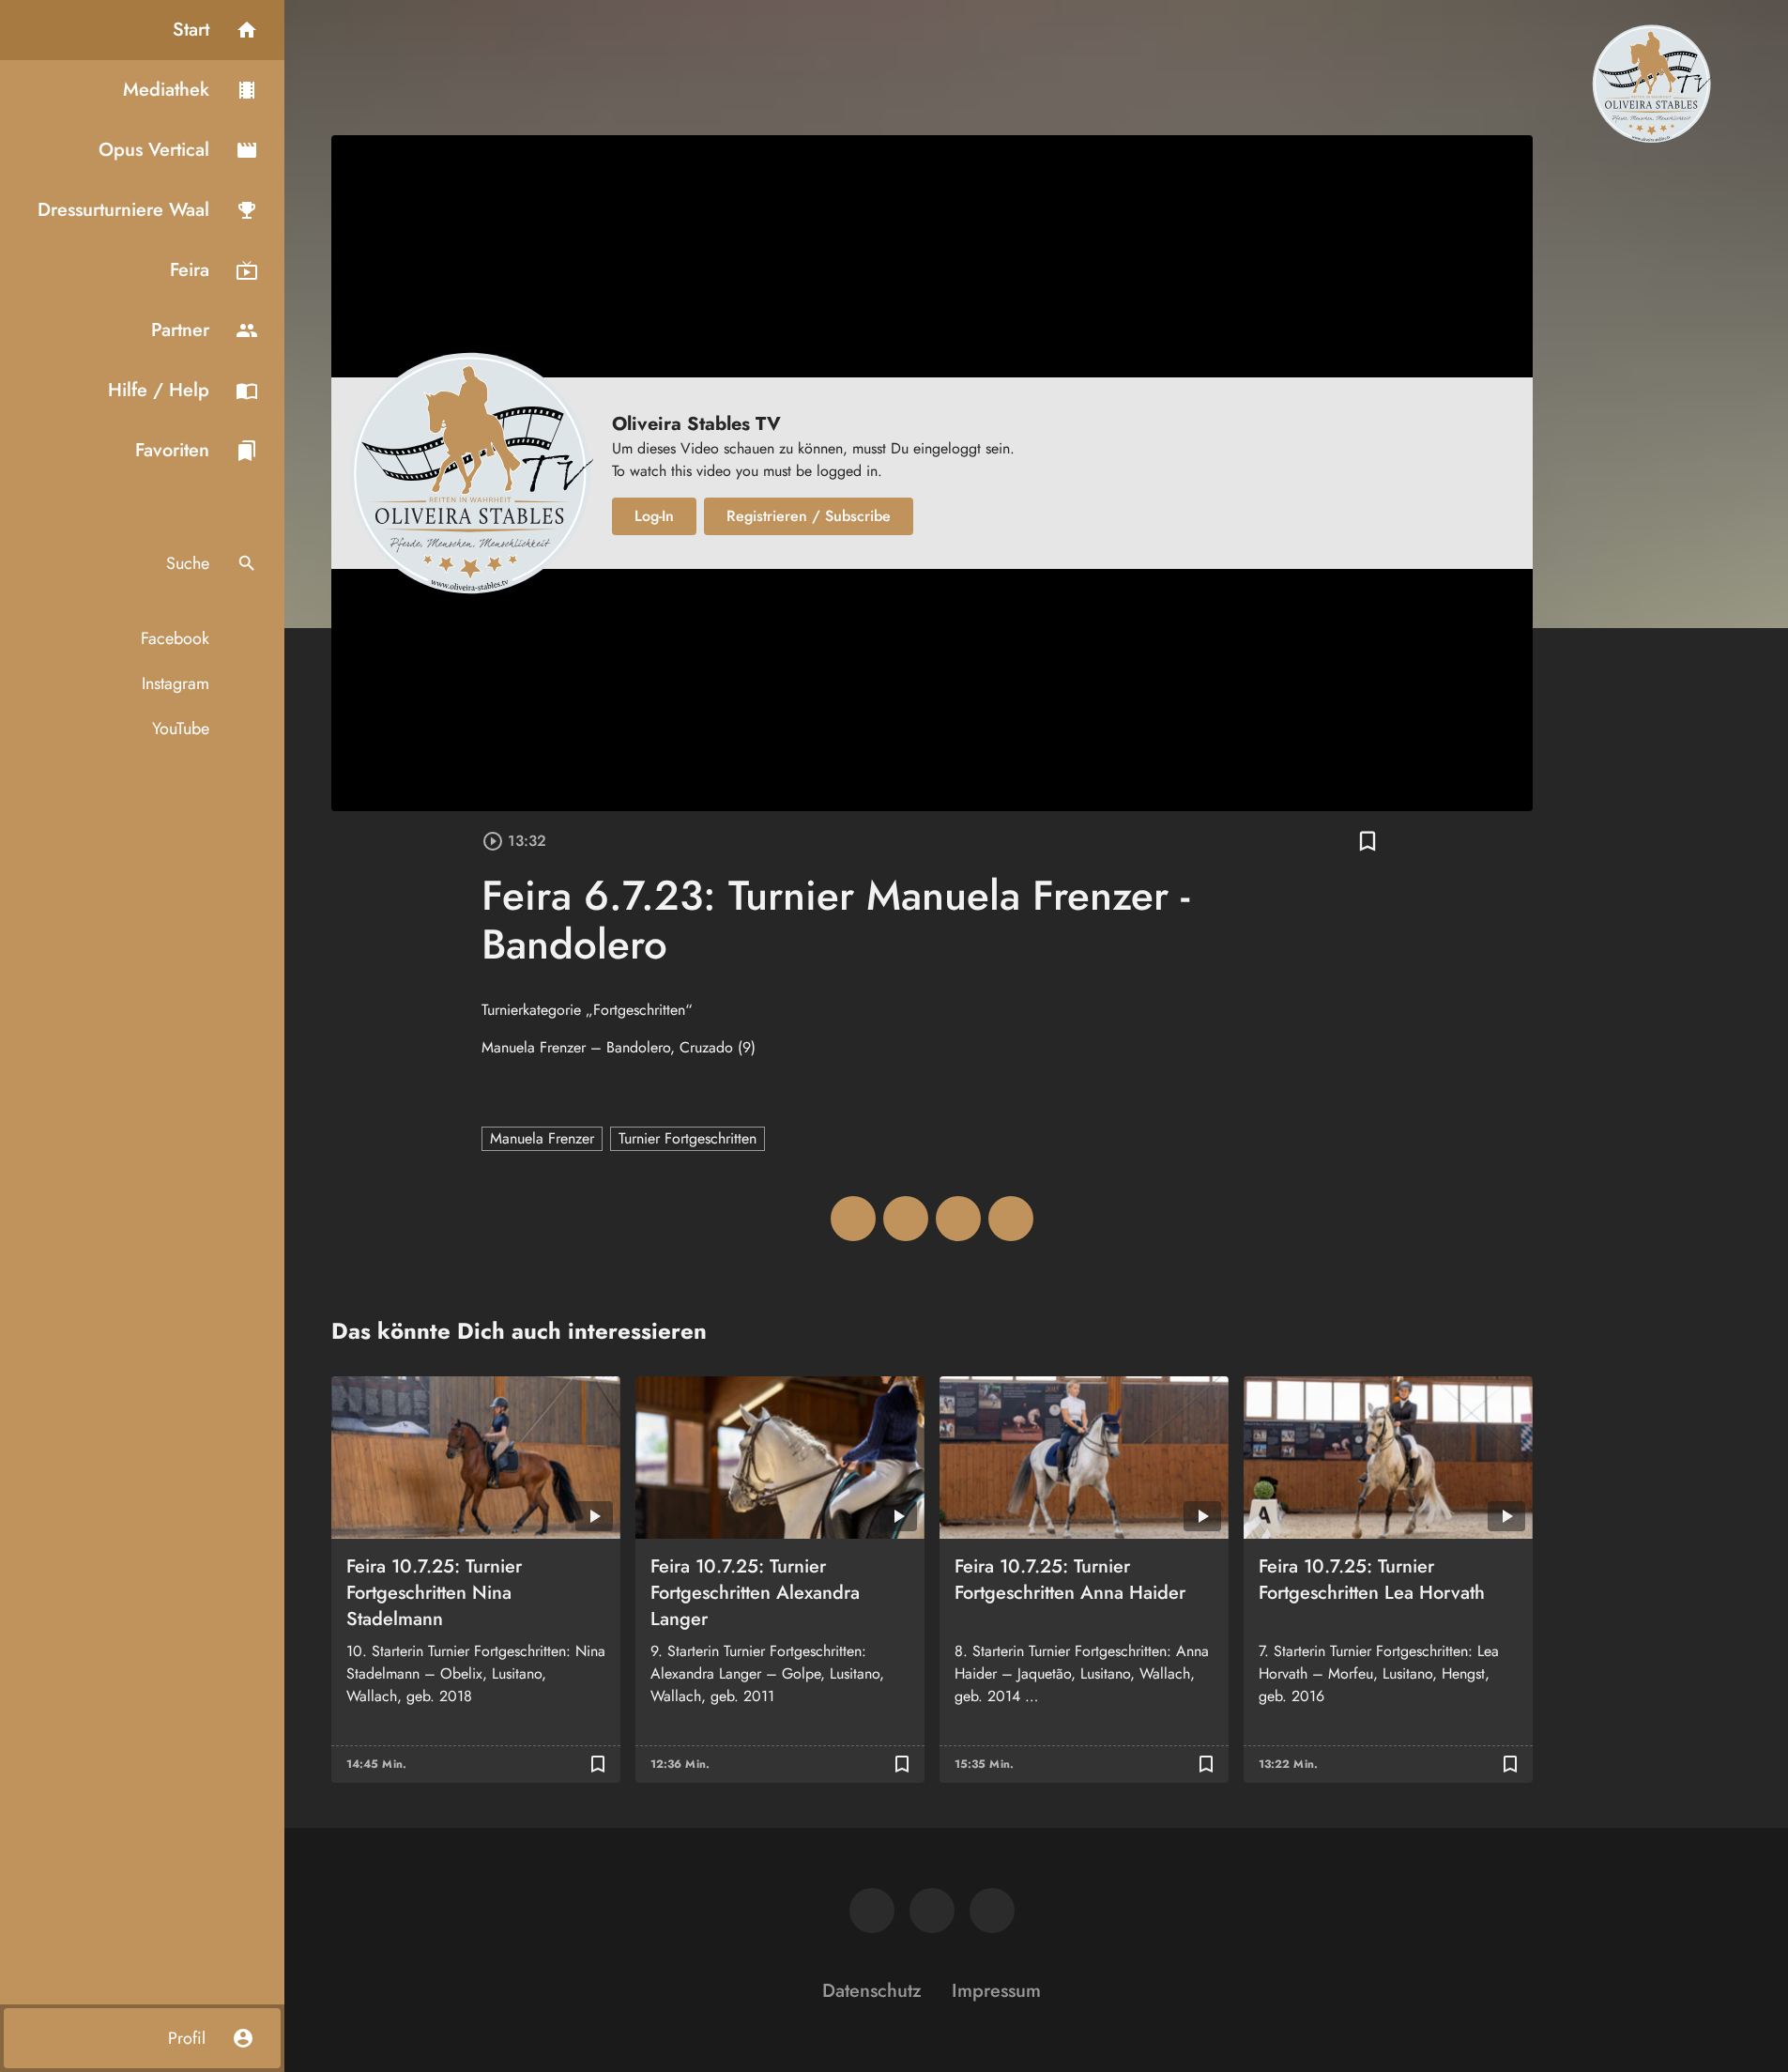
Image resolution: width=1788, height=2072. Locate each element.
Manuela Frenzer (542, 1138)
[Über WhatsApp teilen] (958, 1219)
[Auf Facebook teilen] (853, 1219)
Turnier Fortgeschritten (688, 1138)
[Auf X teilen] (906, 1219)
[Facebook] (872, 1911)
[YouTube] (992, 1911)
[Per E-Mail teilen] (1011, 1219)
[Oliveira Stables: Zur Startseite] (1651, 83)
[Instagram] (932, 1911)
